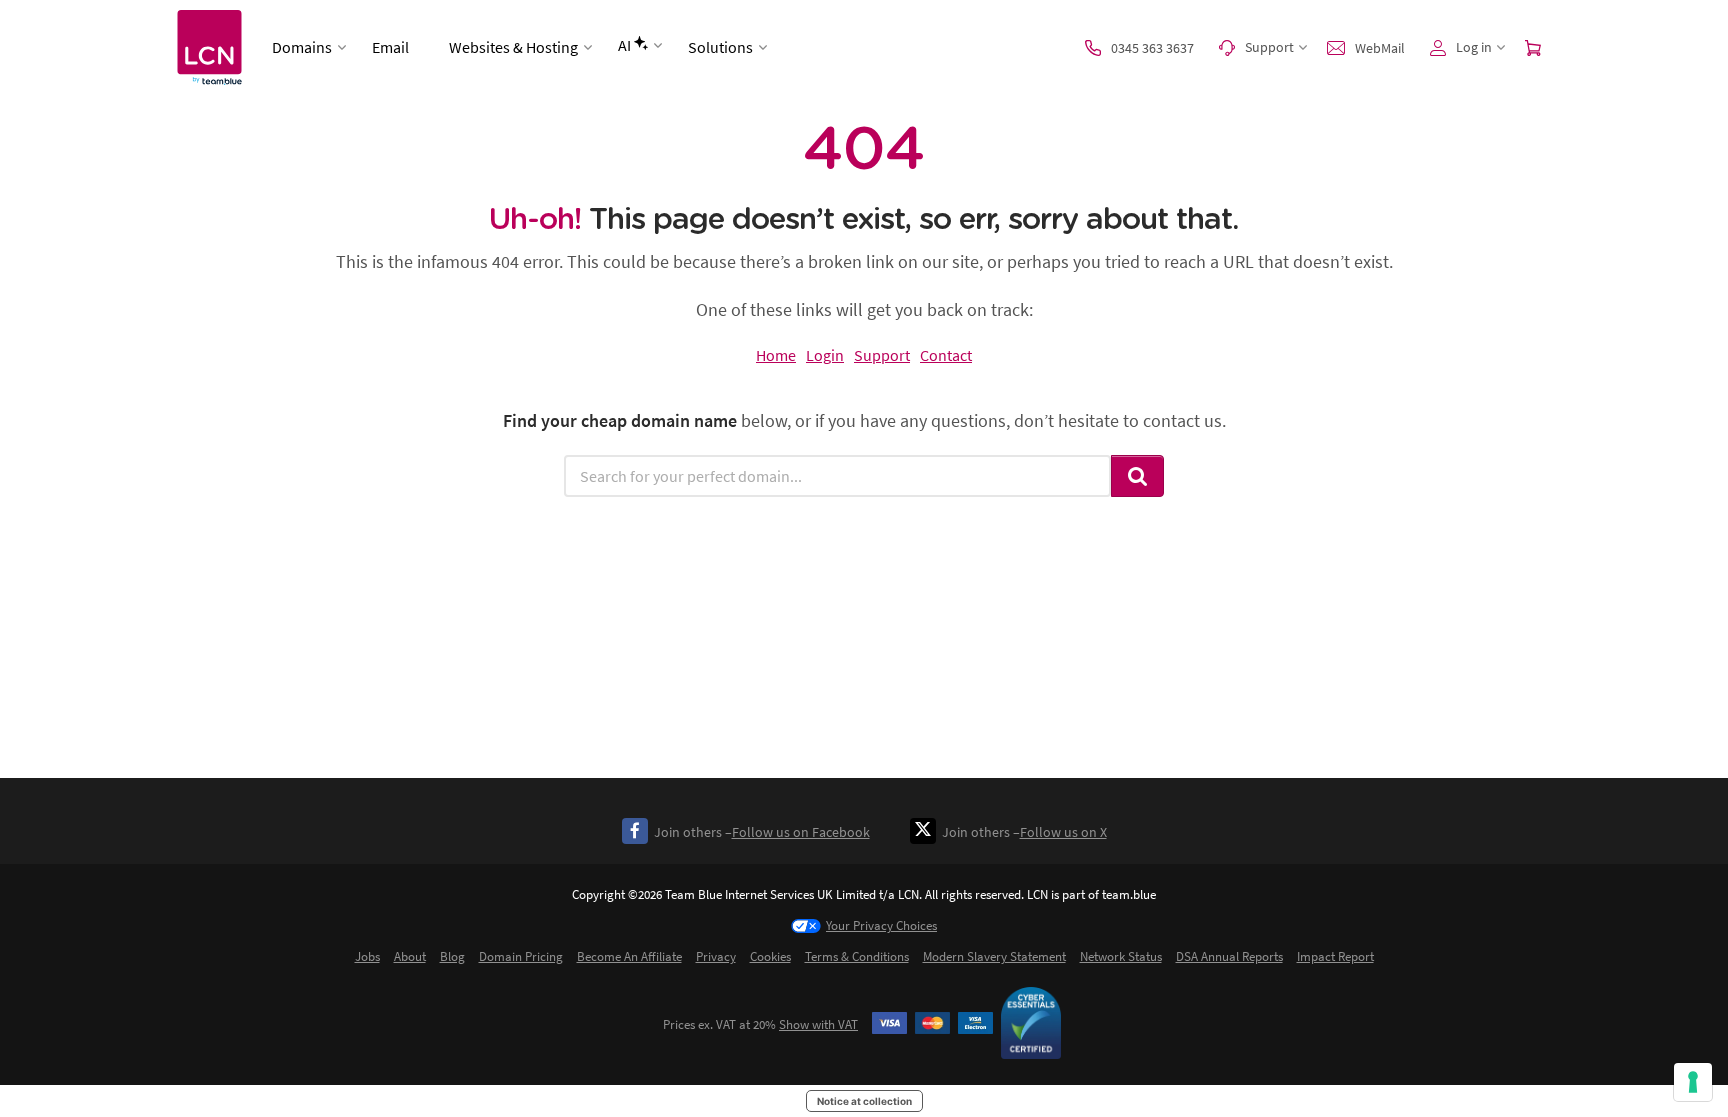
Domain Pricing (521, 956)
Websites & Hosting (513, 47)
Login (825, 355)
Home (776, 355)
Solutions (720, 47)
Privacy (716, 956)
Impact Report (1335, 956)
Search (1138, 476)
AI (624, 45)
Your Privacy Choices (881, 925)
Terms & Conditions (857, 956)
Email (390, 47)
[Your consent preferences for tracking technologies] (1693, 1082)
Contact (946, 355)
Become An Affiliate (629, 956)
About (410, 956)
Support (882, 355)
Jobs (367, 956)
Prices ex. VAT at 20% (760, 1024)
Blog (452, 956)
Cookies (770, 956)
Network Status (1121, 956)
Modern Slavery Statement (994, 956)
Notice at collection (864, 1101)
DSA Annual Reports (1229, 956)
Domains (302, 47)
